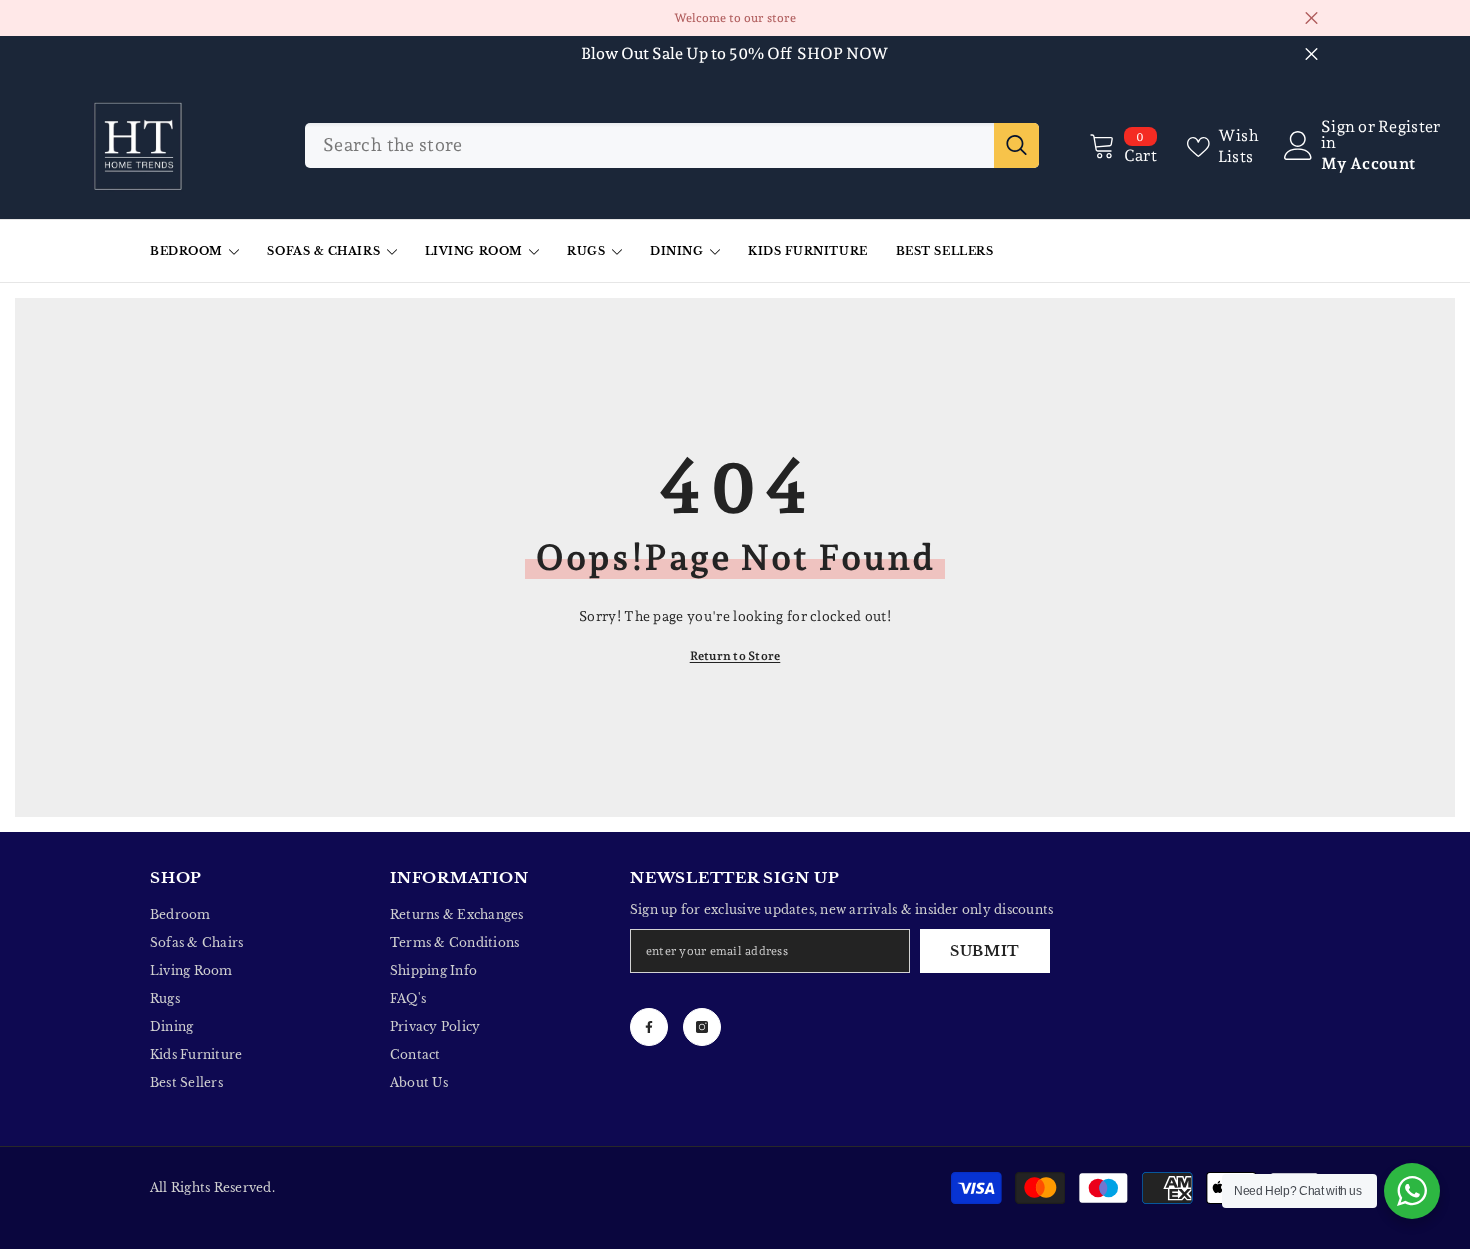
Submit (985, 951)
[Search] (672, 145)
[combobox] (649, 145)
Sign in (1338, 135)
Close (1311, 18)
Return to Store (735, 656)
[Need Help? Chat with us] (1412, 1191)
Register (1409, 127)
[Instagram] (702, 1027)
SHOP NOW (843, 53)
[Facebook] (649, 1027)
